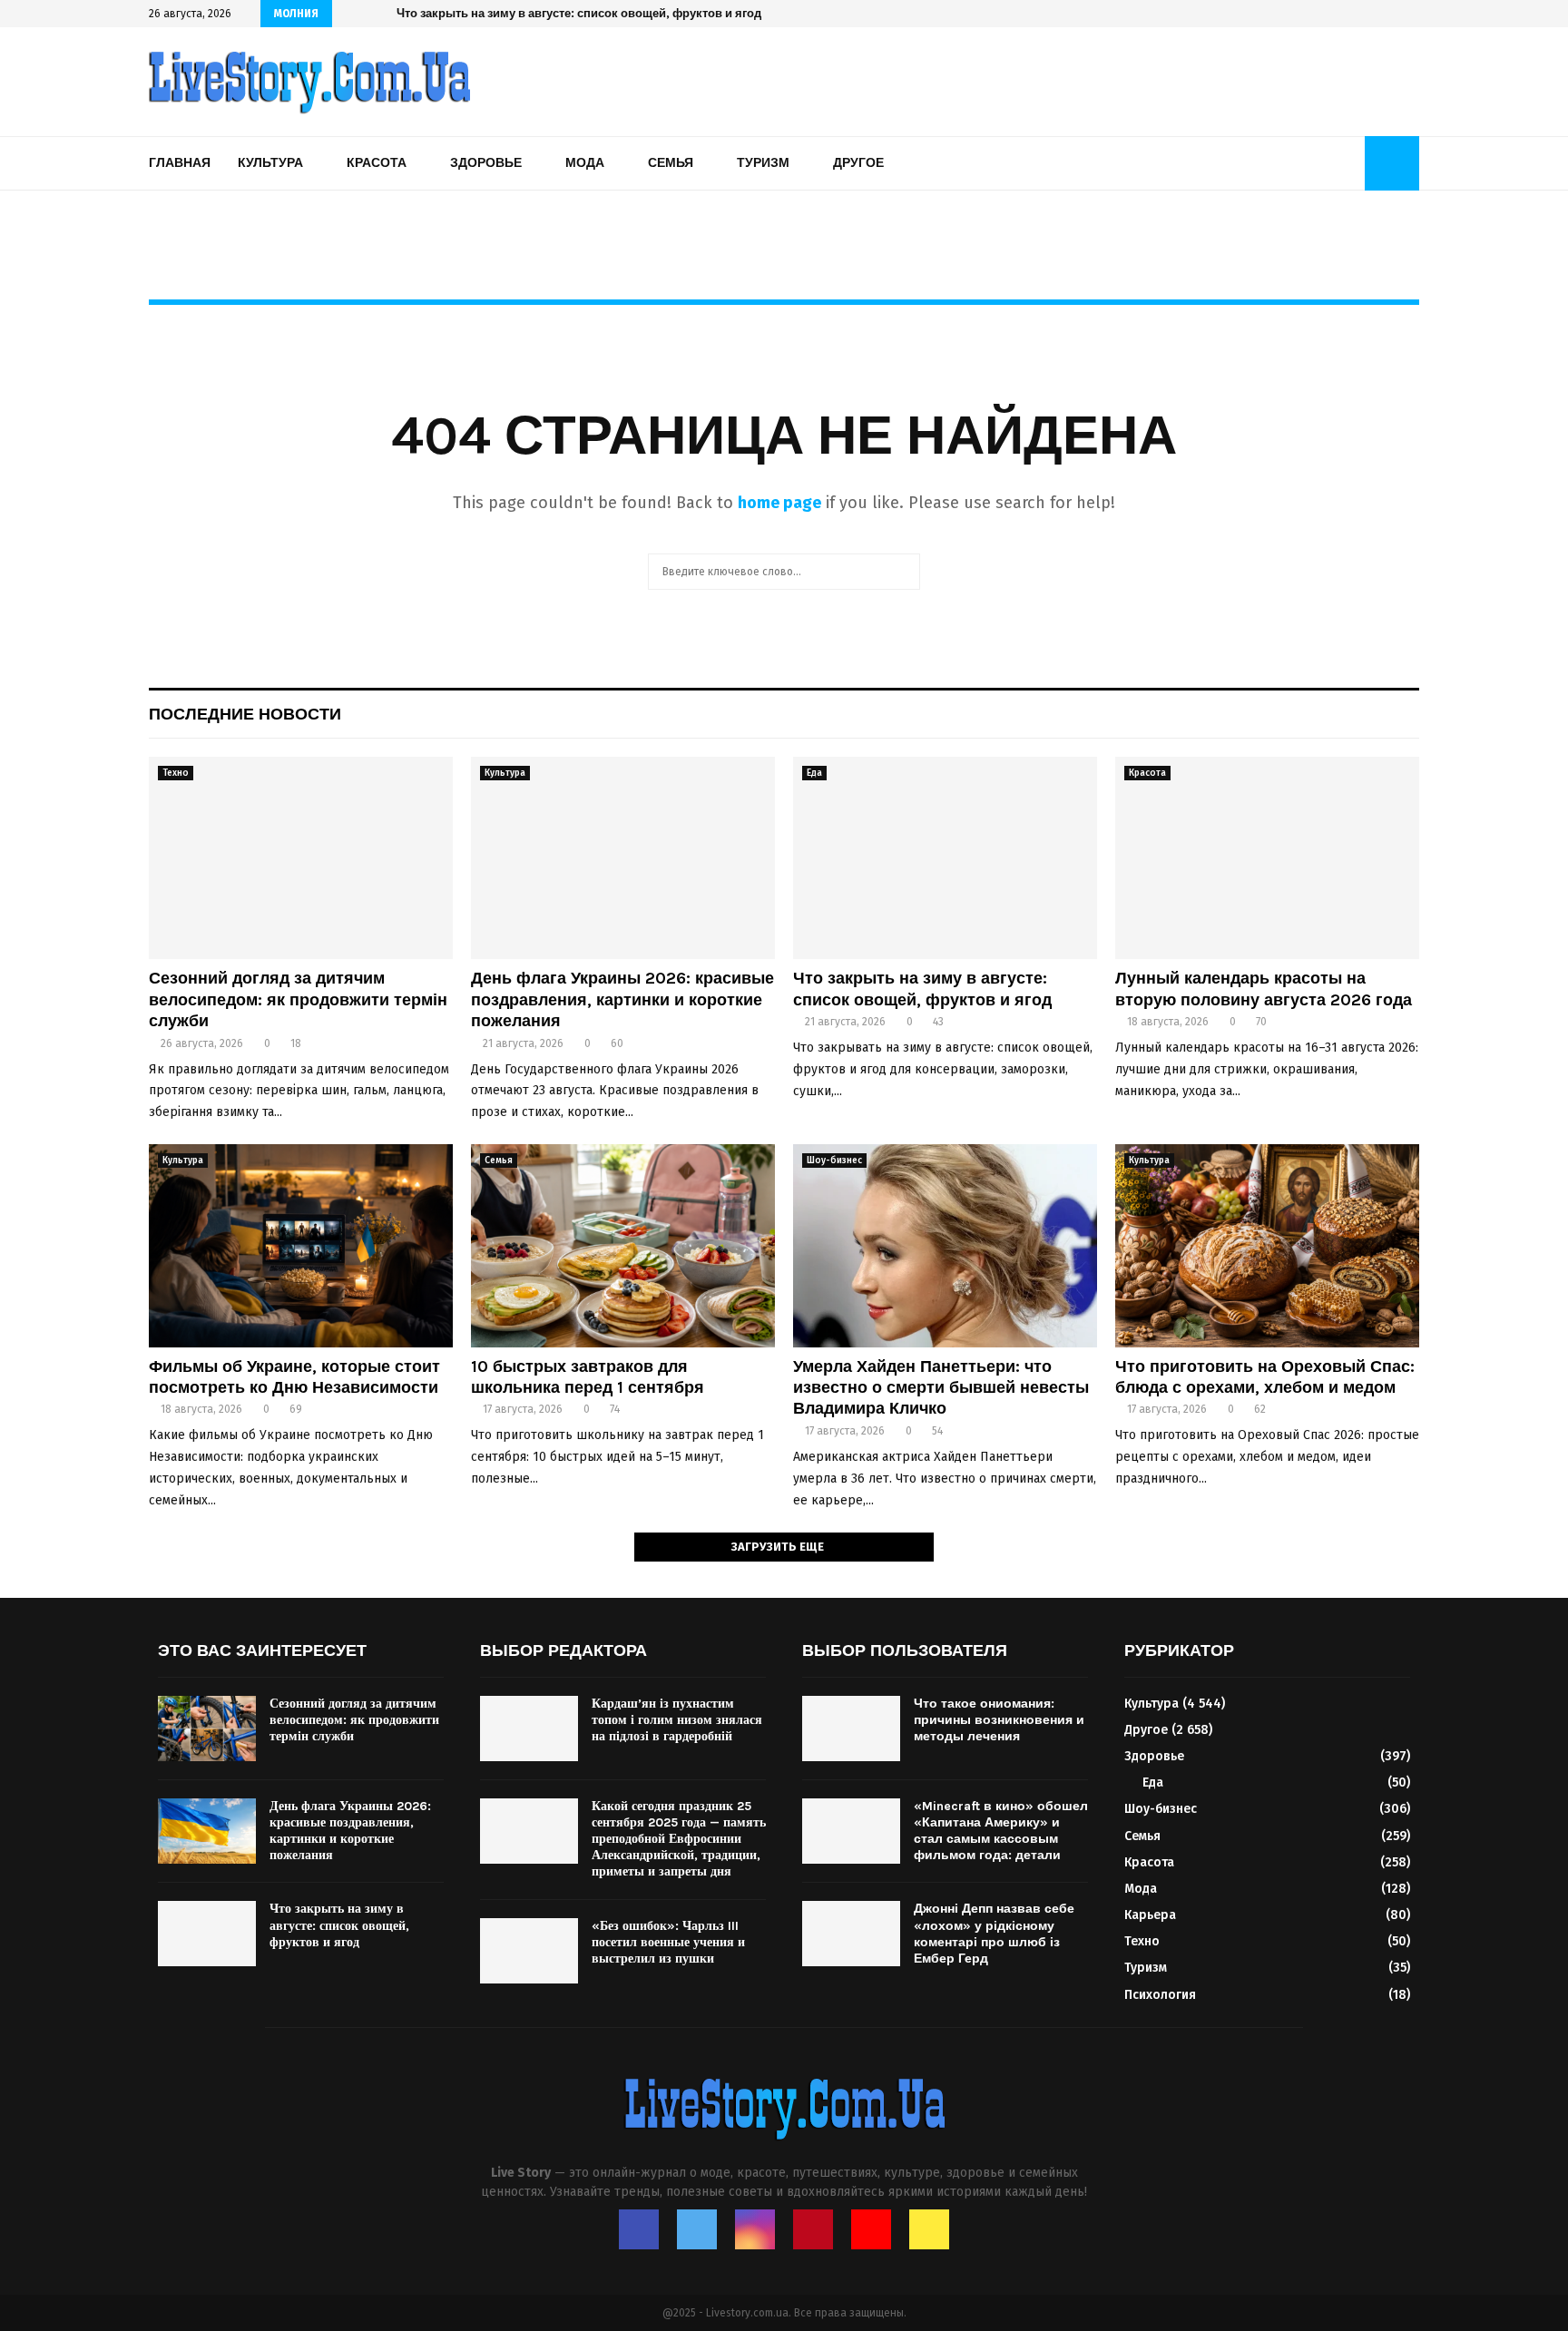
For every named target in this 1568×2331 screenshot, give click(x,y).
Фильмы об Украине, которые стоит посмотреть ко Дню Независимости (294, 1377)
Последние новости (245, 714)
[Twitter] (697, 2229)
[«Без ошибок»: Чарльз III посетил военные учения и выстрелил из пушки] (529, 1951)
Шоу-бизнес (834, 1161)
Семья (671, 163)
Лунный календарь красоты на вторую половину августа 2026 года (1264, 989)
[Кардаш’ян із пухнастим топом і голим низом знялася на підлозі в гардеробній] (529, 1729)
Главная (180, 163)
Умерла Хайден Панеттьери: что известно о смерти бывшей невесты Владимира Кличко (941, 1388)
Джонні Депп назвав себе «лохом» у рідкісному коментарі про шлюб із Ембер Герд (994, 1934)
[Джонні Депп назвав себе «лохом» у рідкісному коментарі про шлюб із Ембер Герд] (851, 1934)
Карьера (1150, 1915)
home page (779, 503)
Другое (858, 163)
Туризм (763, 163)
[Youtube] (871, 2229)
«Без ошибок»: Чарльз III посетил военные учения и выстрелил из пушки (668, 1942)
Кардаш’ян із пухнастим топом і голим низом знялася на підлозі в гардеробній (677, 1720)
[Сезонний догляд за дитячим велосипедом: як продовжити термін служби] (301, 858)
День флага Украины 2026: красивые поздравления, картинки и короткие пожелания (622, 999)
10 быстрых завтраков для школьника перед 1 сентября (588, 1377)
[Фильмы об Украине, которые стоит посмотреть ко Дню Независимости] (301, 1245)
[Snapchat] (929, 2229)
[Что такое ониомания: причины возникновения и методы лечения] (851, 1729)
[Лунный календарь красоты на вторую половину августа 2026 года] (1267, 858)
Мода (585, 163)
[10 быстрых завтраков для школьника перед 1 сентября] (623, 1245)
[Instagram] (755, 2229)
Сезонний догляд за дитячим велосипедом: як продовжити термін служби (298, 999)
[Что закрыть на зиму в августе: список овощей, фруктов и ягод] (945, 858)
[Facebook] (639, 2229)
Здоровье (486, 163)
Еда (814, 773)
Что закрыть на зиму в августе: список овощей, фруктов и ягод (579, 13)
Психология (1160, 1995)
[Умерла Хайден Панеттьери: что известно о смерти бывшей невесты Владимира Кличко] (945, 1245)
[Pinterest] (813, 2229)
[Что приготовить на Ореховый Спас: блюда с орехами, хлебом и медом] (1267, 1245)
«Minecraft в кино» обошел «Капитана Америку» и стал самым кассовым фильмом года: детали (1001, 1831)
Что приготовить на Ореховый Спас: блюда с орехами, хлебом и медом (1265, 1377)
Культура (270, 163)
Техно (176, 773)
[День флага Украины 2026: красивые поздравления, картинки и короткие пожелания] (623, 858)
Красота (377, 163)
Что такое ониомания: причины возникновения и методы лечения (999, 1720)
